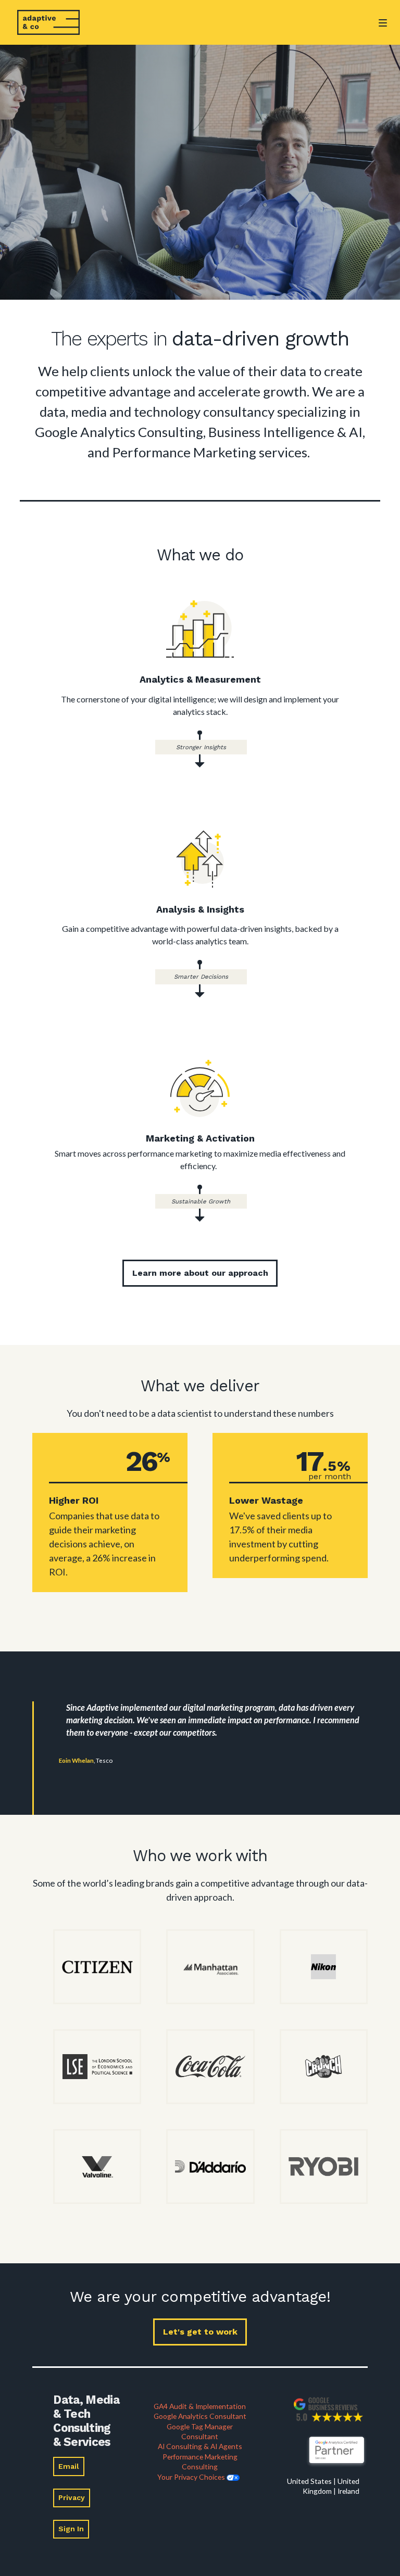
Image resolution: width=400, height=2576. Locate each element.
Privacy (72, 2497)
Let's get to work (200, 2332)
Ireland (348, 2491)
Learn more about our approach (200, 1273)
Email (69, 2466)
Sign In (71, 2529)
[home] (48, 22)
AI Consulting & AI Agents (200, 2446)
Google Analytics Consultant (200, 2416)
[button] (383, 31)
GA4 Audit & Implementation (200, 2406)
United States (309, 2481)
